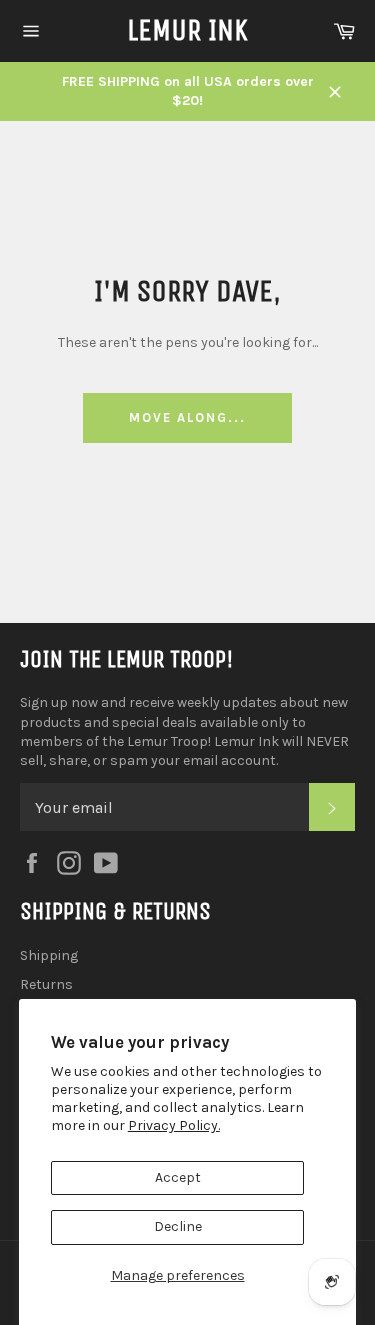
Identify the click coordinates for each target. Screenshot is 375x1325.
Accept (178, 1177)
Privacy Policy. (174, 1125)
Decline (178, 1226)
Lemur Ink (187, 30)
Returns (46, 984)
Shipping (49, 955)
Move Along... (187, 417)
